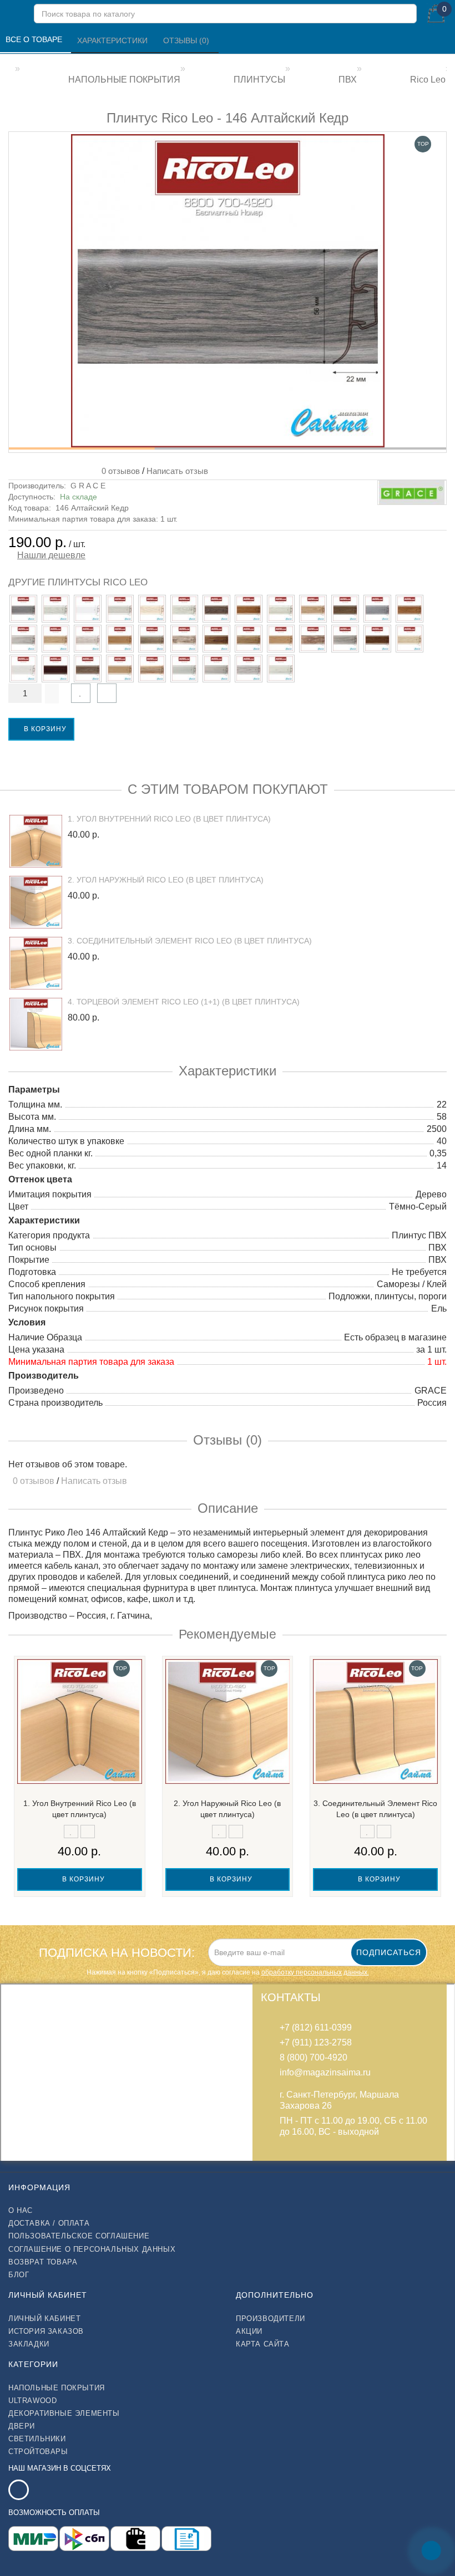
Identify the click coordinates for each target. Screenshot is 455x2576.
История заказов (46, 2331)
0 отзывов (118, 471)
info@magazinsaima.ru (325, 2072)
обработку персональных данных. (315, 1972)
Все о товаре (35, 39)
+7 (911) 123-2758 (316, 2042)
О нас (21, 2210)
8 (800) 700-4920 (314, 2057)
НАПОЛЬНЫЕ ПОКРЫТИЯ (57, 2388)
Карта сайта (263, 2344)
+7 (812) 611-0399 (316, 2027)
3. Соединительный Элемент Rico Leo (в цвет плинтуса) (190, 941)
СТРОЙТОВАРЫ (38, 2452)
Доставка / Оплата (49, 2223)
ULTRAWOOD (32, 2401)
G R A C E (88, 486)
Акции (249, 2331)
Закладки (29, 2344)
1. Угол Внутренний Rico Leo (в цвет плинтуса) (169, 819)
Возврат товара (43, 2262)
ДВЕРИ (22, 2426)
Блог (19, 2275)
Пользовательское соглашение (79, 2236)
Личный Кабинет (44, 2319)
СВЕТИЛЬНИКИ (37, 2439)
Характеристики (113, 40)
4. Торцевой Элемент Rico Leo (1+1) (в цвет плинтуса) (184, 1002)
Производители (271, 2319)
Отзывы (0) (187, 40)
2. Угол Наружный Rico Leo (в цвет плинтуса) (166, 880)
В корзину (44, 729)
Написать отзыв (177, 471)
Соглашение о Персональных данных (92, 2249)
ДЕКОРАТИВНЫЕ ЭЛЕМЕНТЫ (64, 2413)
